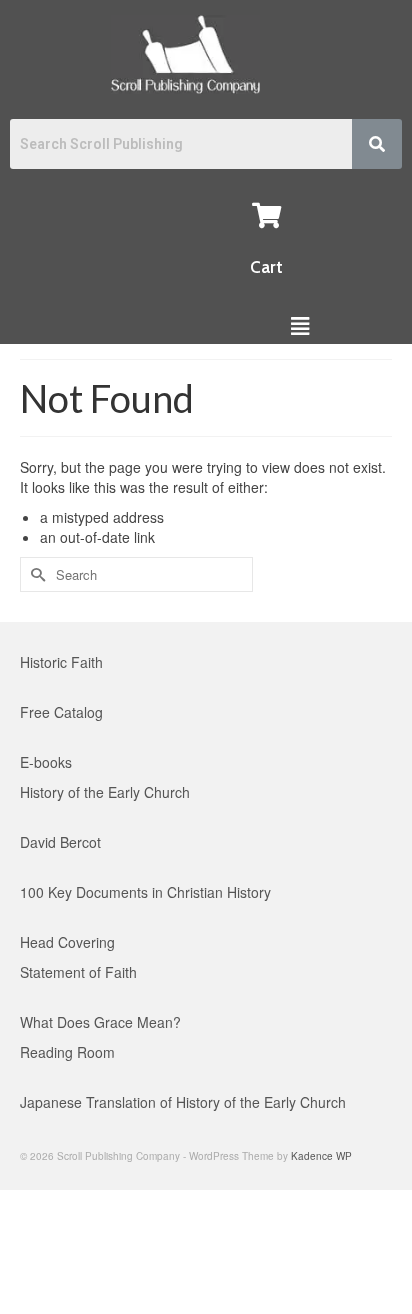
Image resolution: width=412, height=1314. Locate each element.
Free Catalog (61, 712)
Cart (266, 267)
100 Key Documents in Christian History (145, 892)
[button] (299, 325)
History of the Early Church (105, 792)
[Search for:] (136, 574)
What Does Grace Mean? (100, 1022)
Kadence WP (321, 1156)
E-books (46, 762)
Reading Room (67, 1052)
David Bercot (60, 842)
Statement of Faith (78, 972)
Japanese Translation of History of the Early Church (183, 1102)
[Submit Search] (35, 574)
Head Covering (67, 942)
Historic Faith (61, 662)
